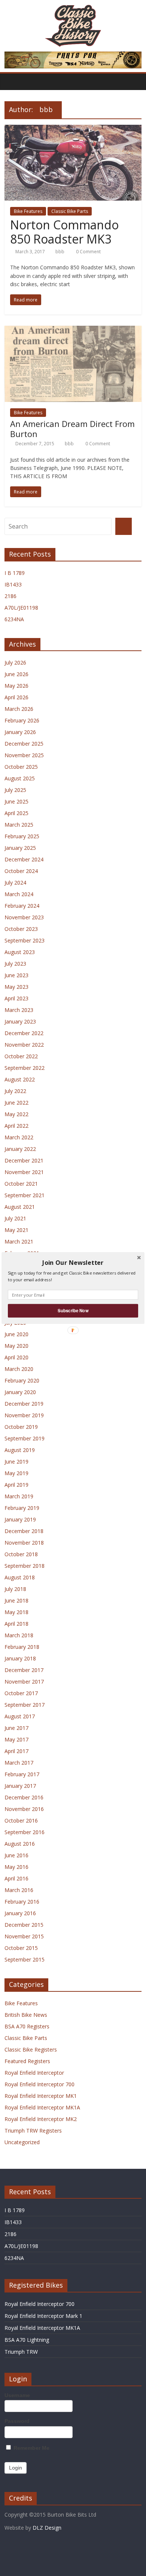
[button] (73, 1263)
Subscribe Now (73, 1310)
